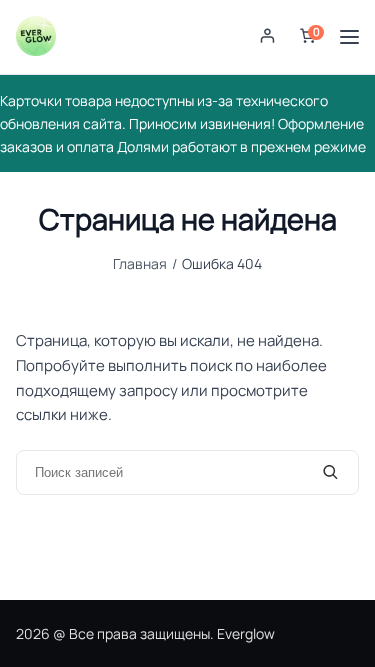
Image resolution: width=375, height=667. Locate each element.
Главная (140, 263)
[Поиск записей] (330, 472)
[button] (267, 37)
